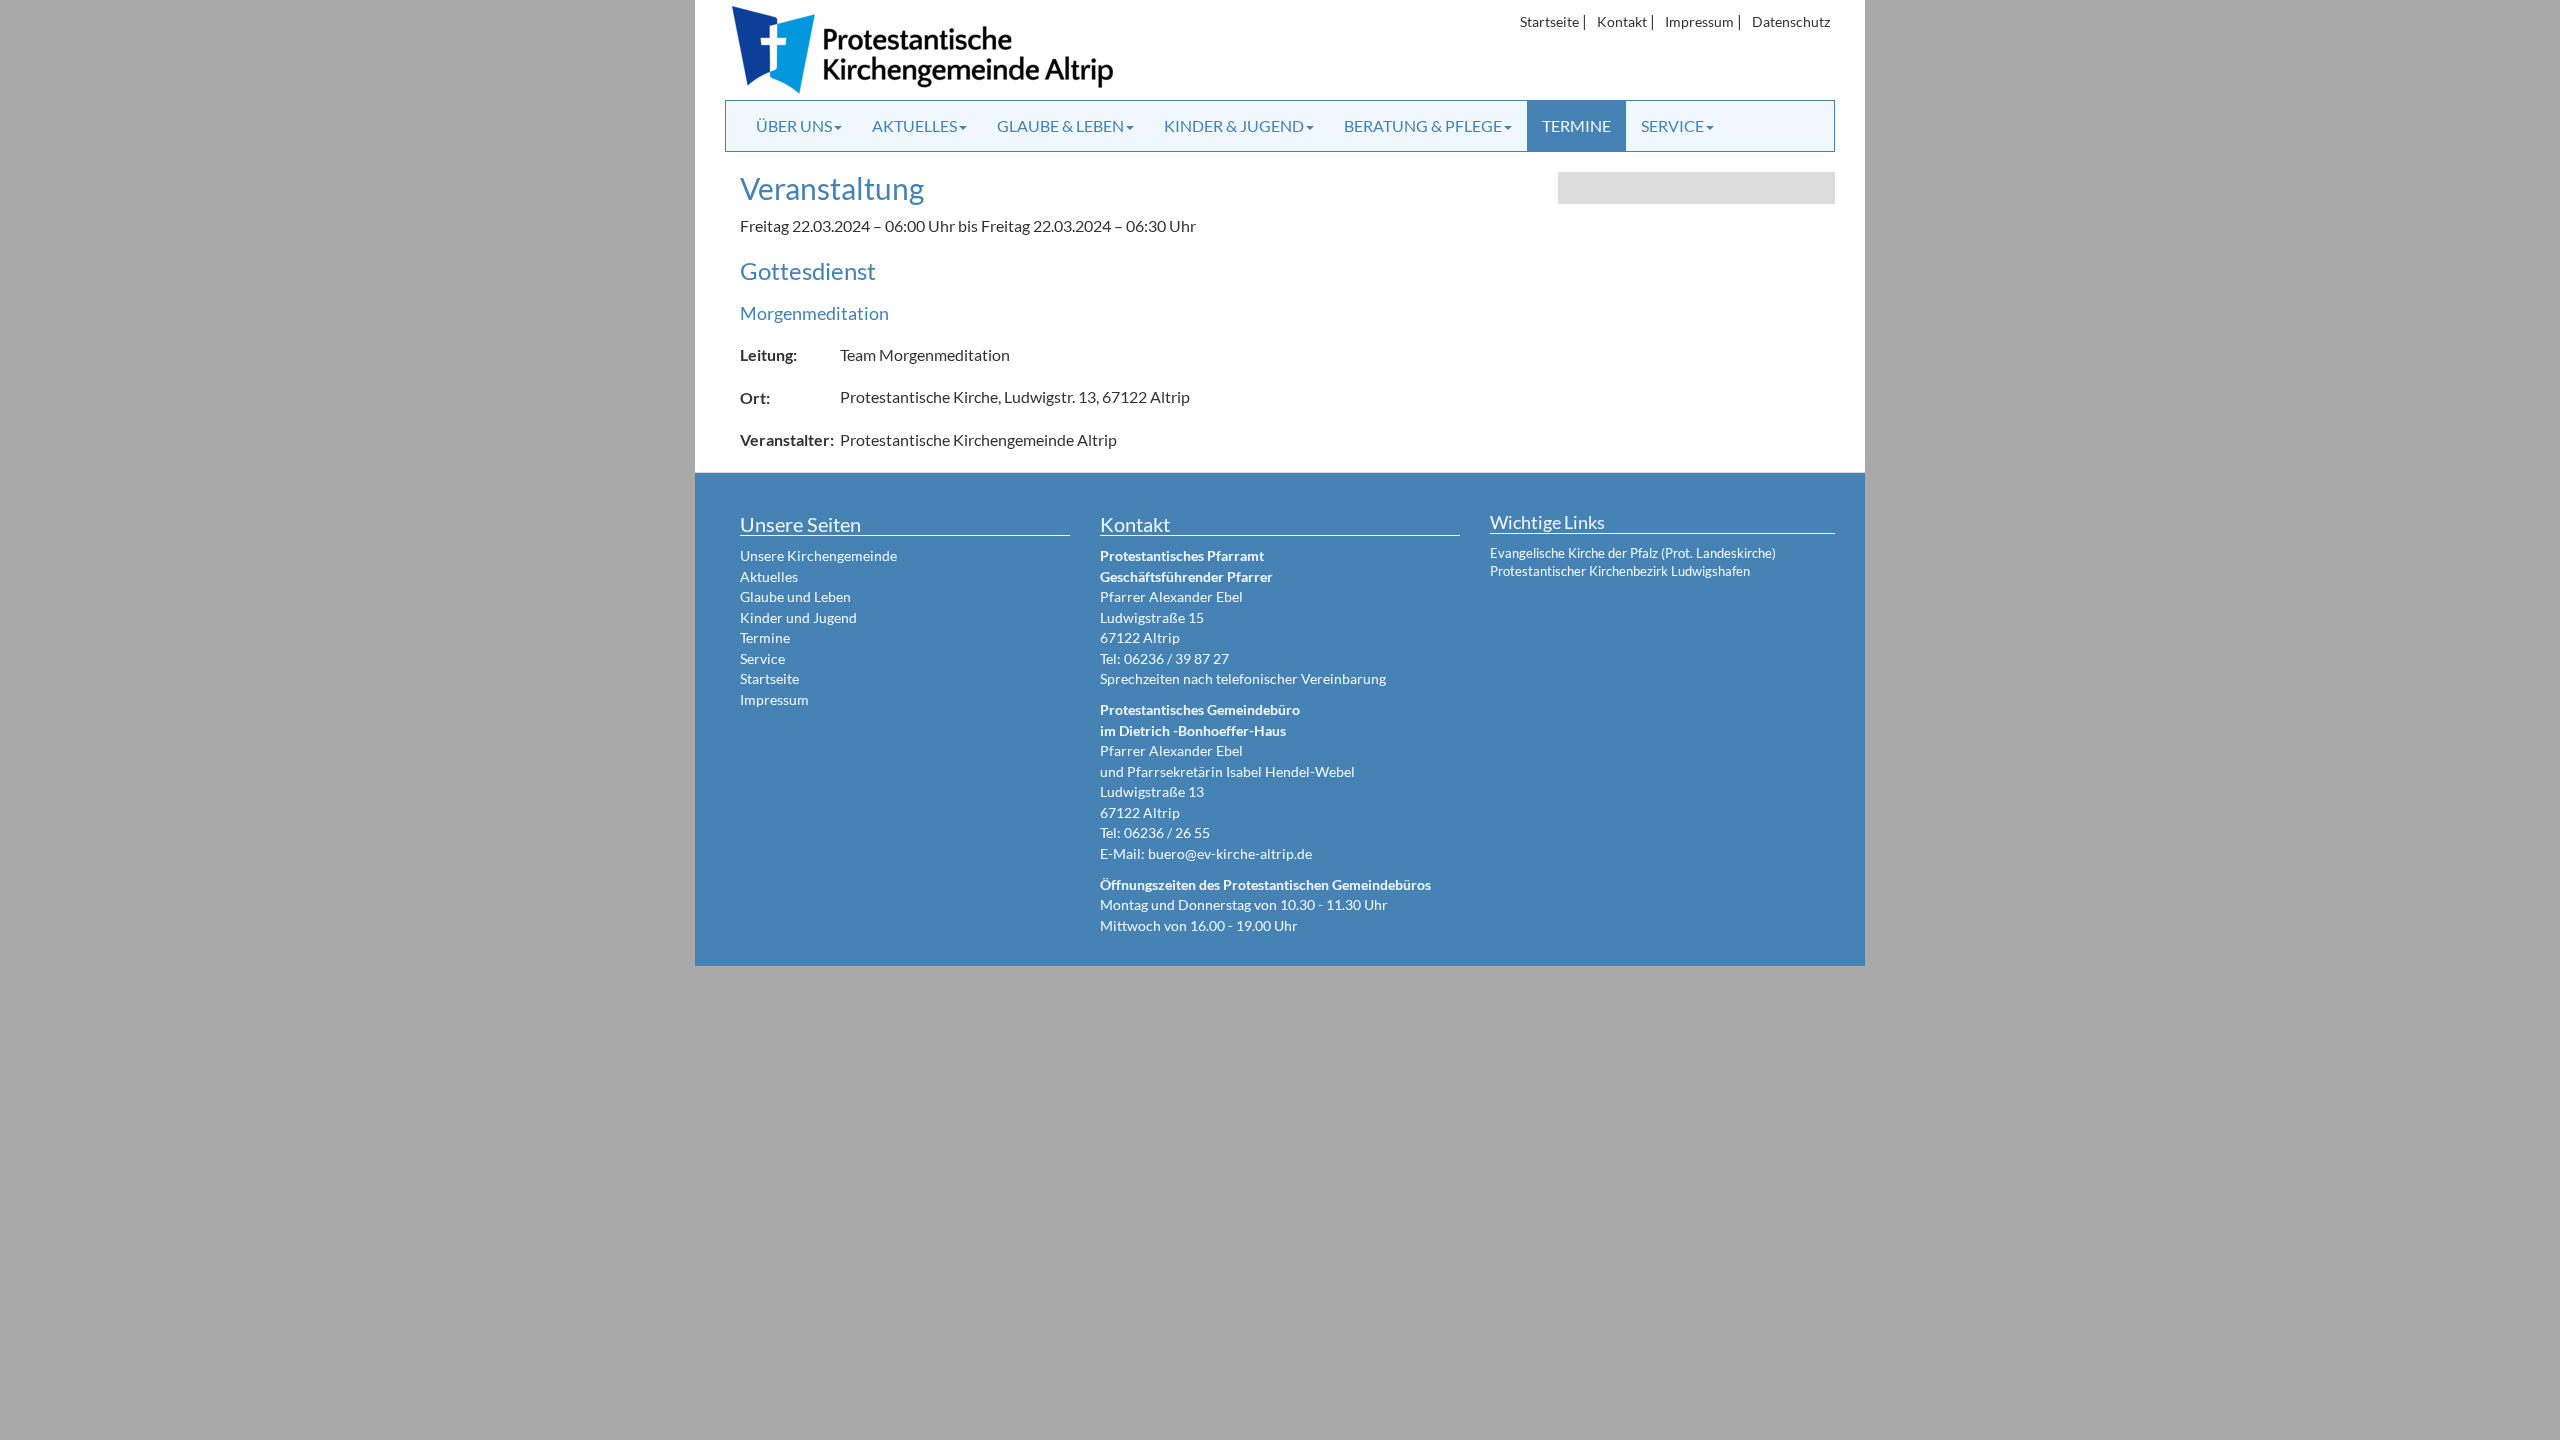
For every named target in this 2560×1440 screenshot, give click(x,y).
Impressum (1699, 21)
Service (1672, 125)
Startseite (1549, 21)
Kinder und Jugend (798, 617)
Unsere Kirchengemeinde (818, 555)
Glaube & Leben (1060, 125)
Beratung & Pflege (1423, 125)
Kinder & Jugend (1234, 125)
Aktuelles (914, 125)
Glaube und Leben (795, 596)
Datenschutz (1791, 21)
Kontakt (1622, 21)
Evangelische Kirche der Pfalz (1574, 553)
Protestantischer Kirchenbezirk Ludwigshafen (1620, 571)
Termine (1576, 125)
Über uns (794, 125)
